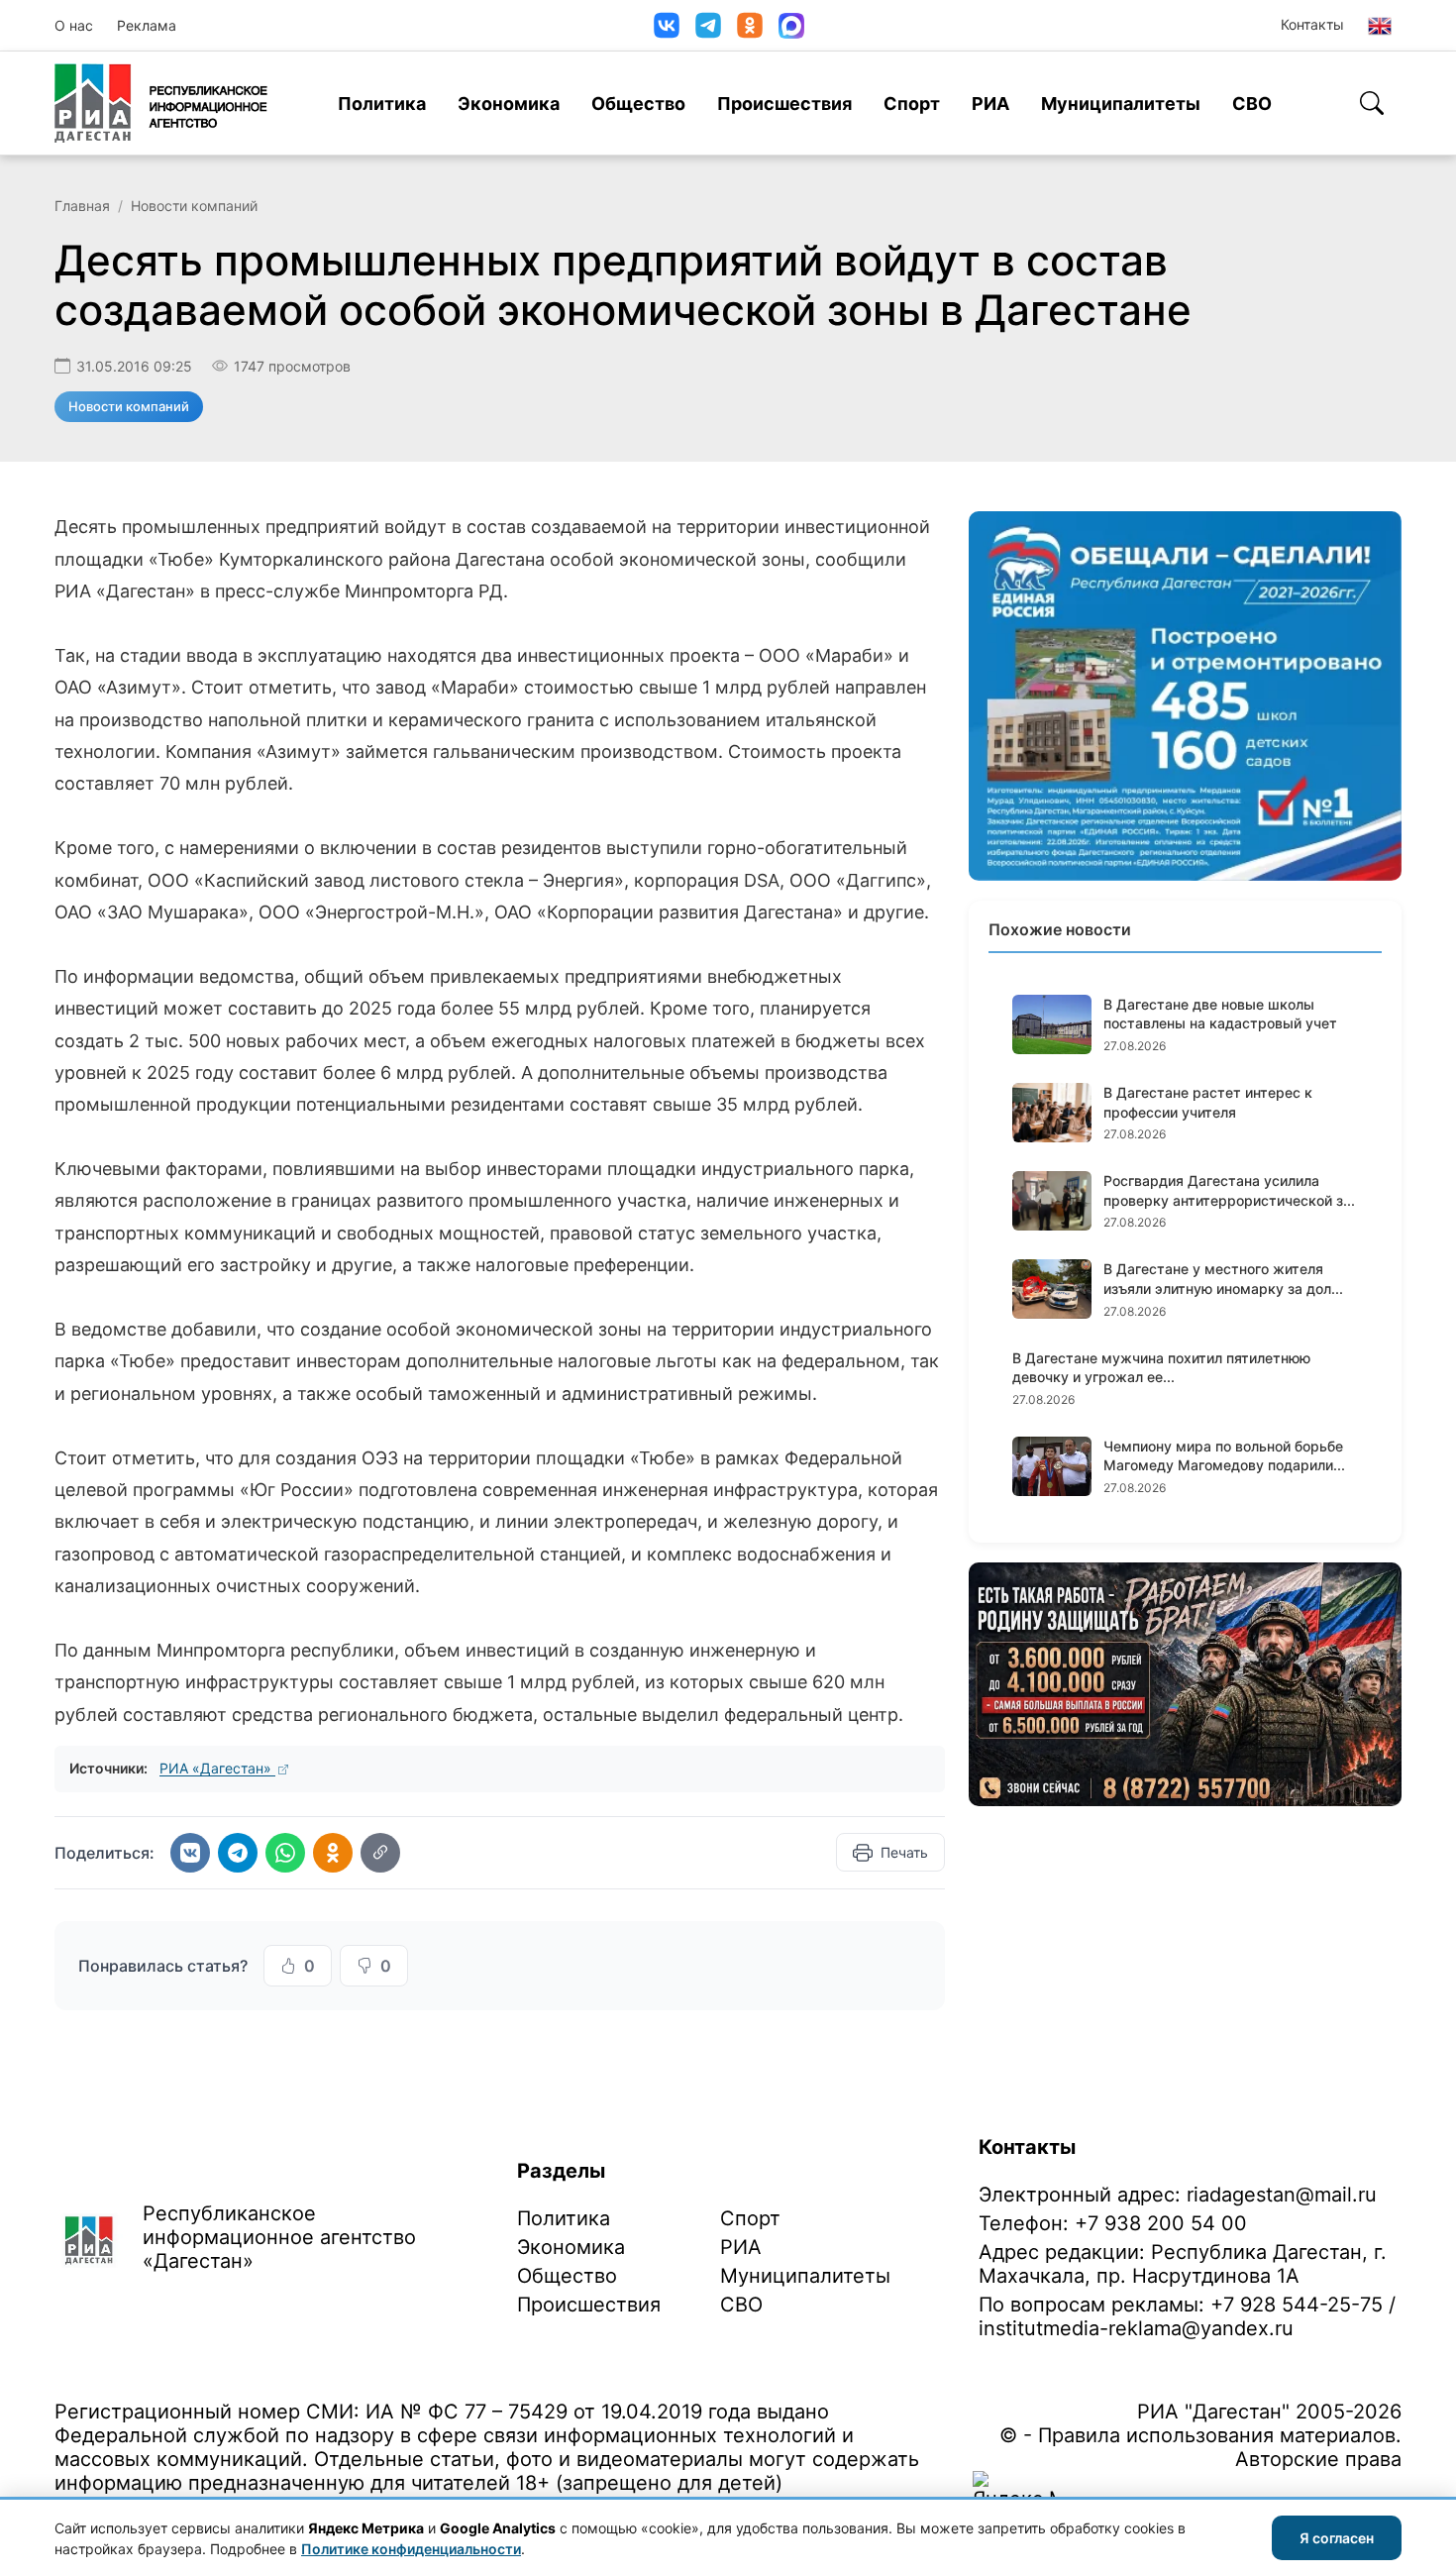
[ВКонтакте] (667, 25)
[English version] (1380, 26)
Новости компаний (194, 206)
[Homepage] (161, 103)
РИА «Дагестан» (217, 1768)
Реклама (147, 25)
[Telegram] (708, 25)
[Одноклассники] (750, 25)
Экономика (509, 104)
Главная (82, 206)
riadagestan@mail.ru (1282, 2195)
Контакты (1312, 24)
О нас (74, 25)
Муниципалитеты (1121, 104)
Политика (382, 104)
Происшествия (784, 104)
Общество (638, 104)
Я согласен (1337, 2538)
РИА (990, 104)
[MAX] (791, 26)
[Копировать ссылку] (380, 1853)
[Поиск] (1372, 103)
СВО (1252, 104)
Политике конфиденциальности (411, 2549)
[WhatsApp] (285, 1853)
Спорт (912, 104)
